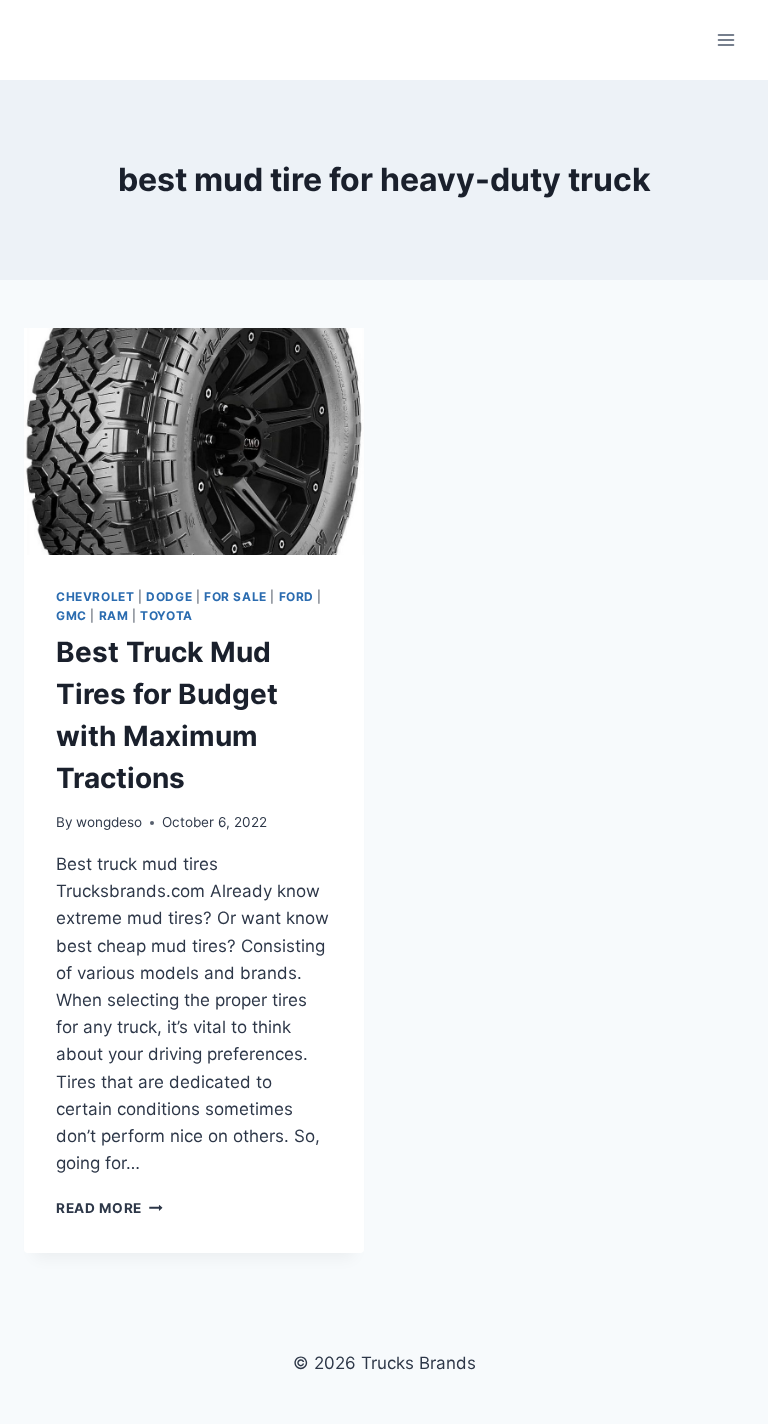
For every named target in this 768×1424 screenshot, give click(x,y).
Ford (296, 596)
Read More (109, 1208)
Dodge (169, 596)
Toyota (166, 615)
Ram (114, 615)
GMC (71, 615)
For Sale (235, 596)
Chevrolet (95, 596)
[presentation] (194, 441)
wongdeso (109, 822)
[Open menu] (725, 39)
